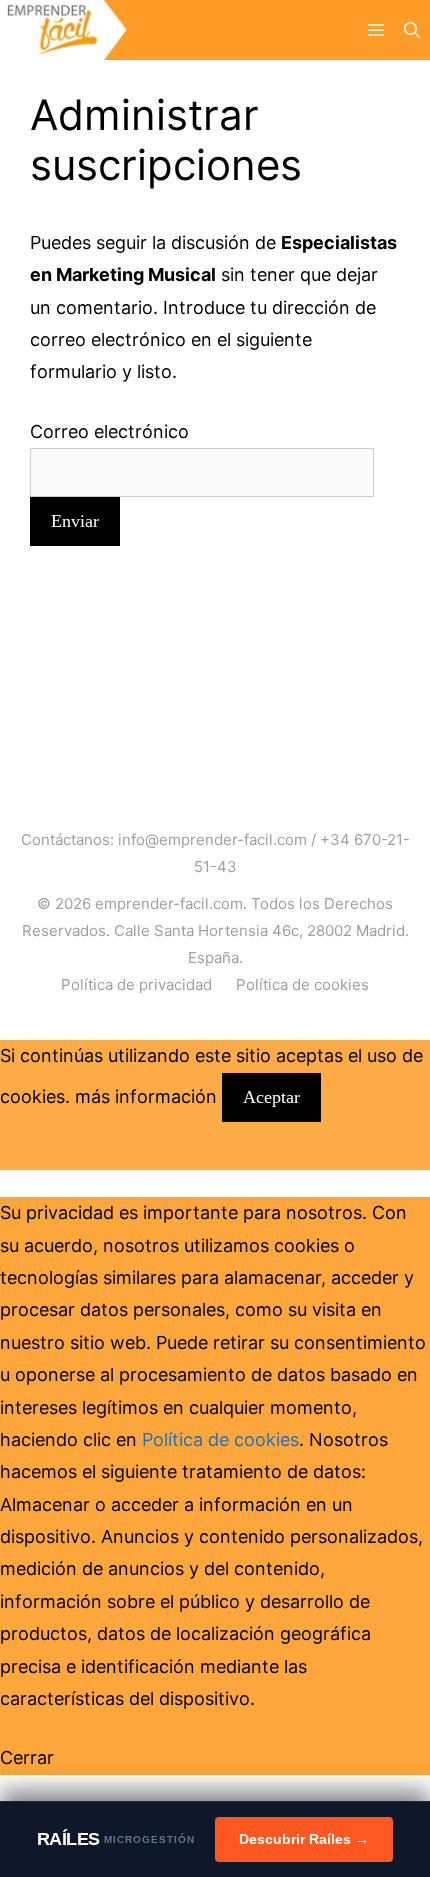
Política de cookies (302, 984)
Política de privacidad (136, 984)
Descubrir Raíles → (304, 1839)
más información (146, 1096)
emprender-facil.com (169, 903)
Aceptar (271, 1097)
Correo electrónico (109, 431)
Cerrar (27, 1757)
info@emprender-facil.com (212, 839)
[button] (412, 30)
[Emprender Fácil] (63, 30)
